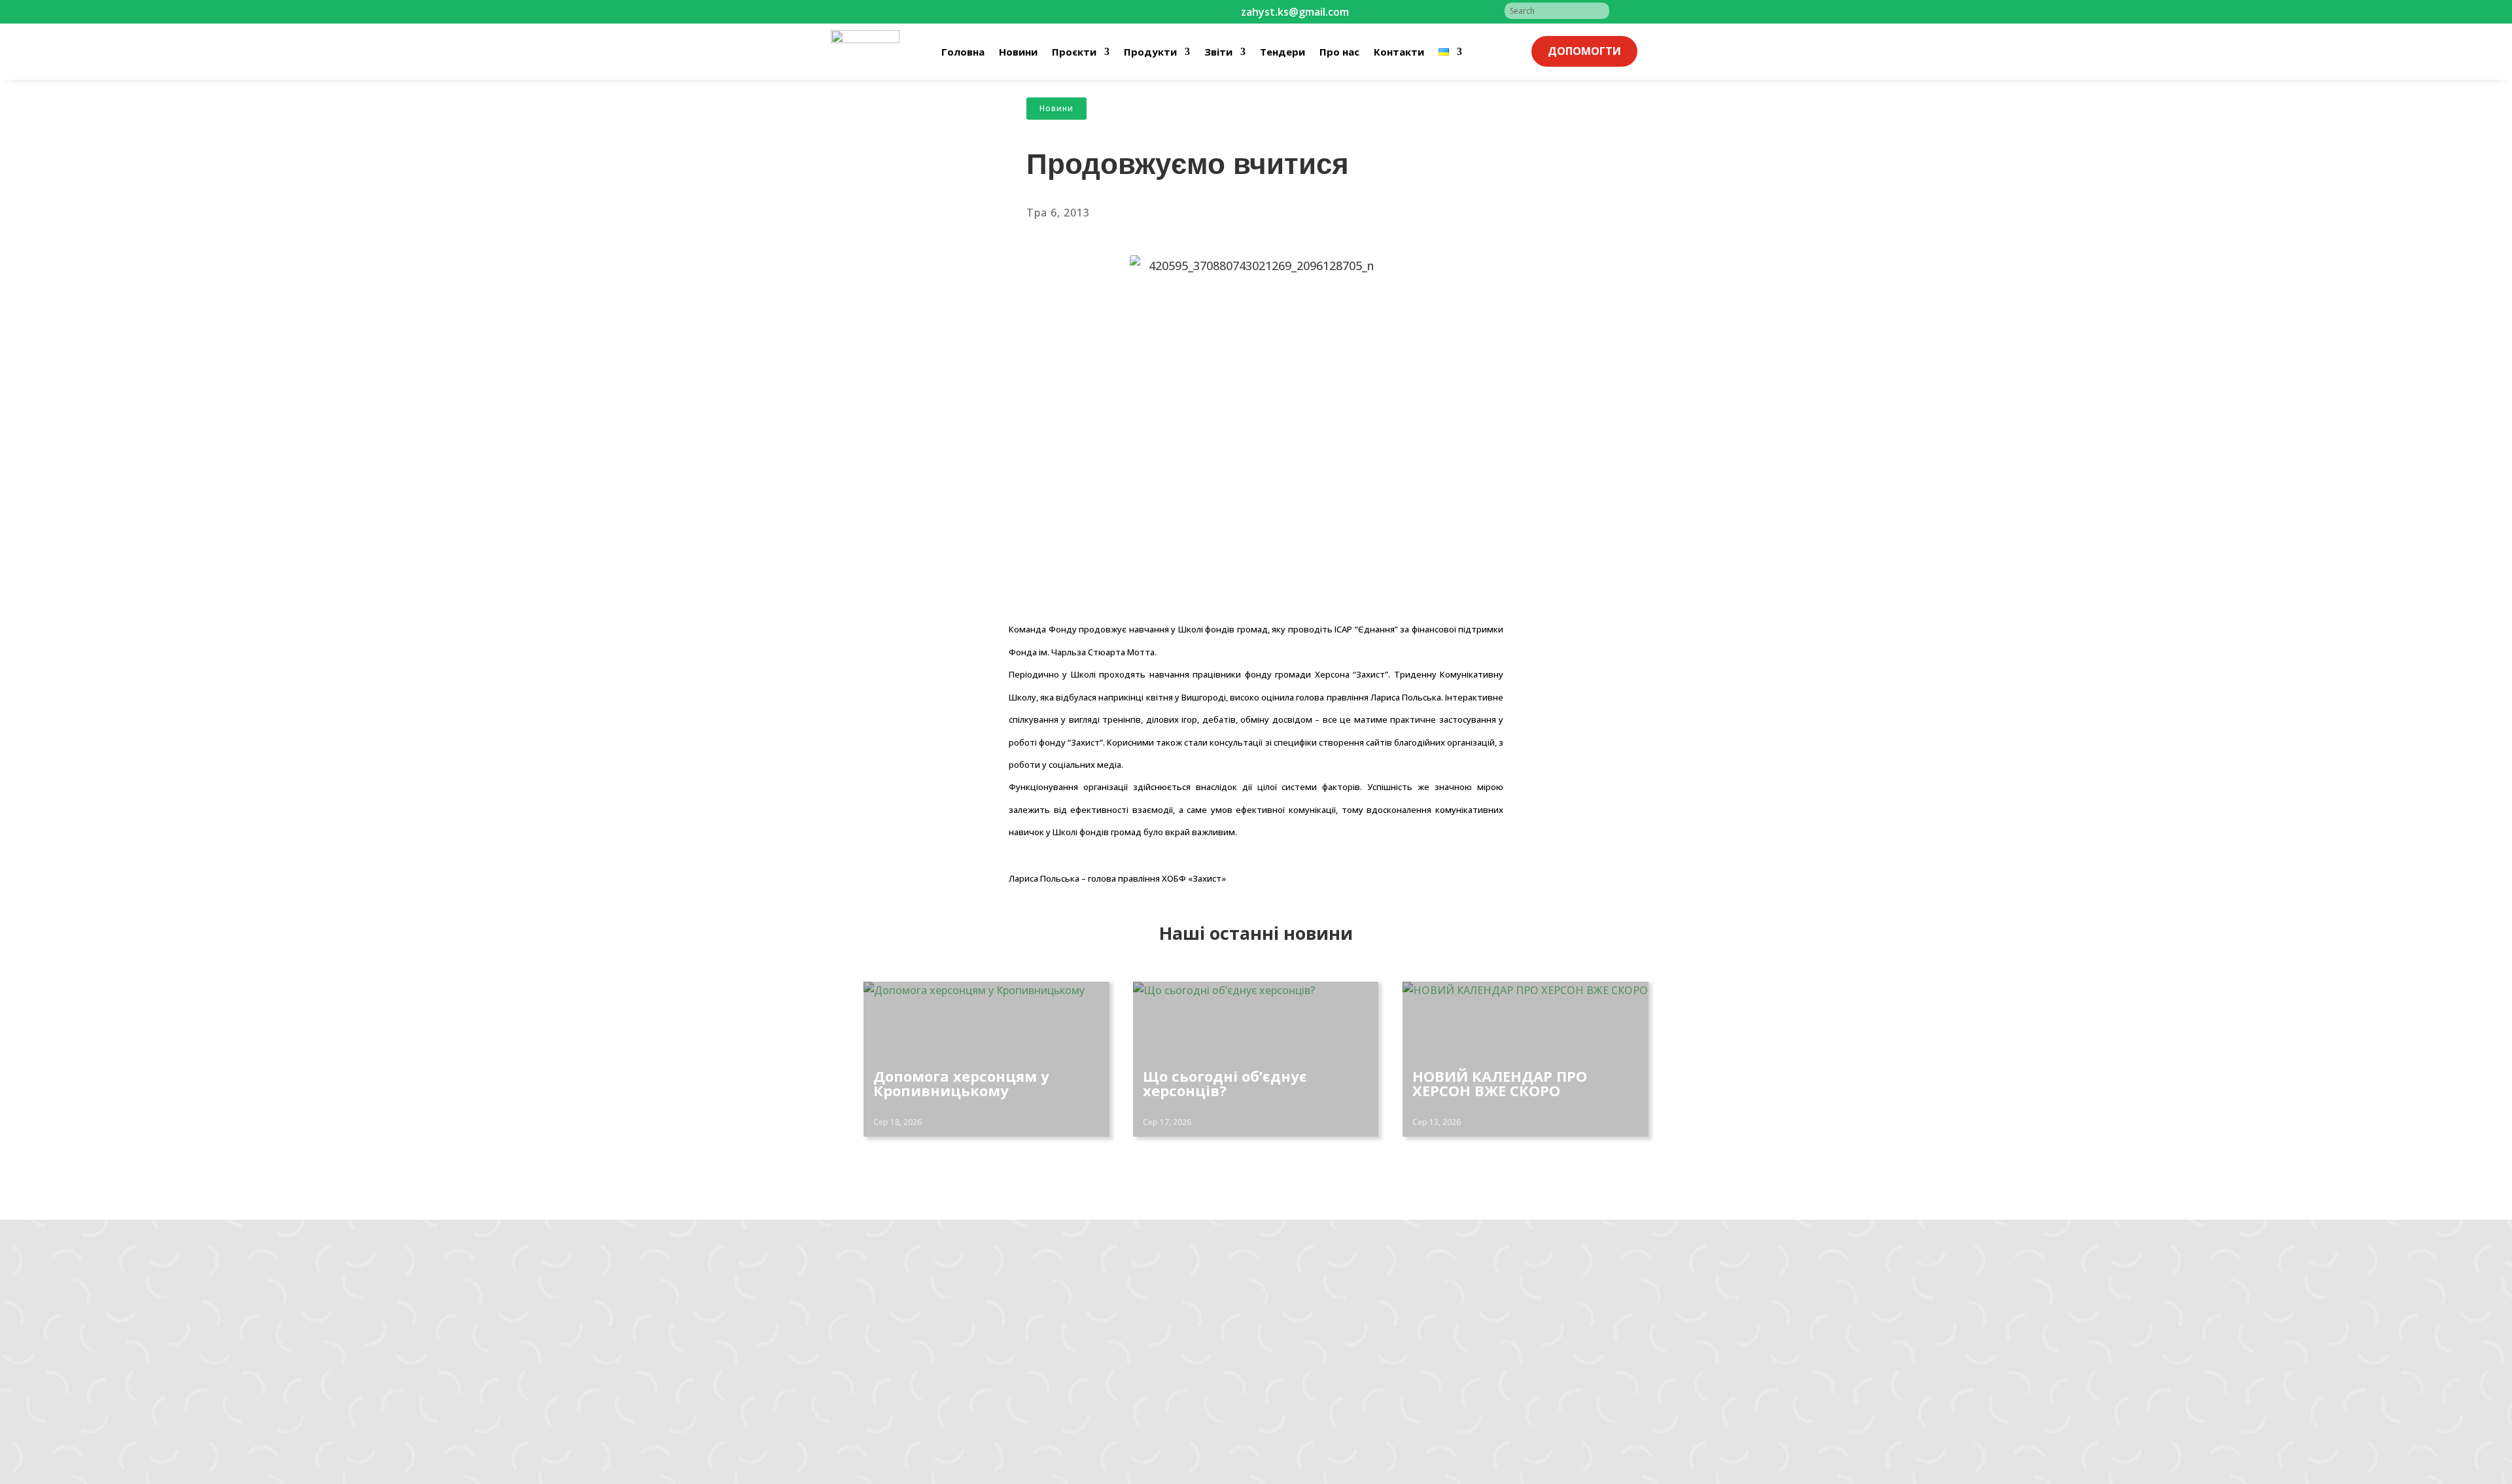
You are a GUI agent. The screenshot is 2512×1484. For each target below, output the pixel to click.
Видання (1037, 1373)
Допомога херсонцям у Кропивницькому (961, 1083)
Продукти (1150, 52)
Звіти (1218, 52)
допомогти (1584, 51)
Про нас (1339, 52)
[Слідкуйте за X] (992, 12)
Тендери (1282, 52)
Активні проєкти (1056, 1339)
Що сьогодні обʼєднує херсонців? (1225, 1083)
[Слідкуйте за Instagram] (939, 12)
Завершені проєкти (1063, 1356)
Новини (1018, 52)
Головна (963, 52)
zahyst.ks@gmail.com (880, 1306)
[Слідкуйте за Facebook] (913, 12)
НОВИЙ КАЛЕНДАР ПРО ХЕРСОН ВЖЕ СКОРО (1500, 1083)
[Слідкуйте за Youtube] (966, 12)
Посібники (1041, 1390)
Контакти (1399, 52)
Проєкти (1074, 52)
